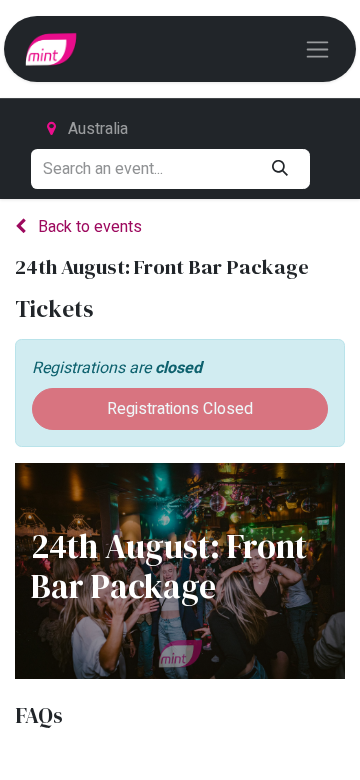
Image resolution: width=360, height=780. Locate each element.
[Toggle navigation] (317, 49)
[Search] (279, 169)
